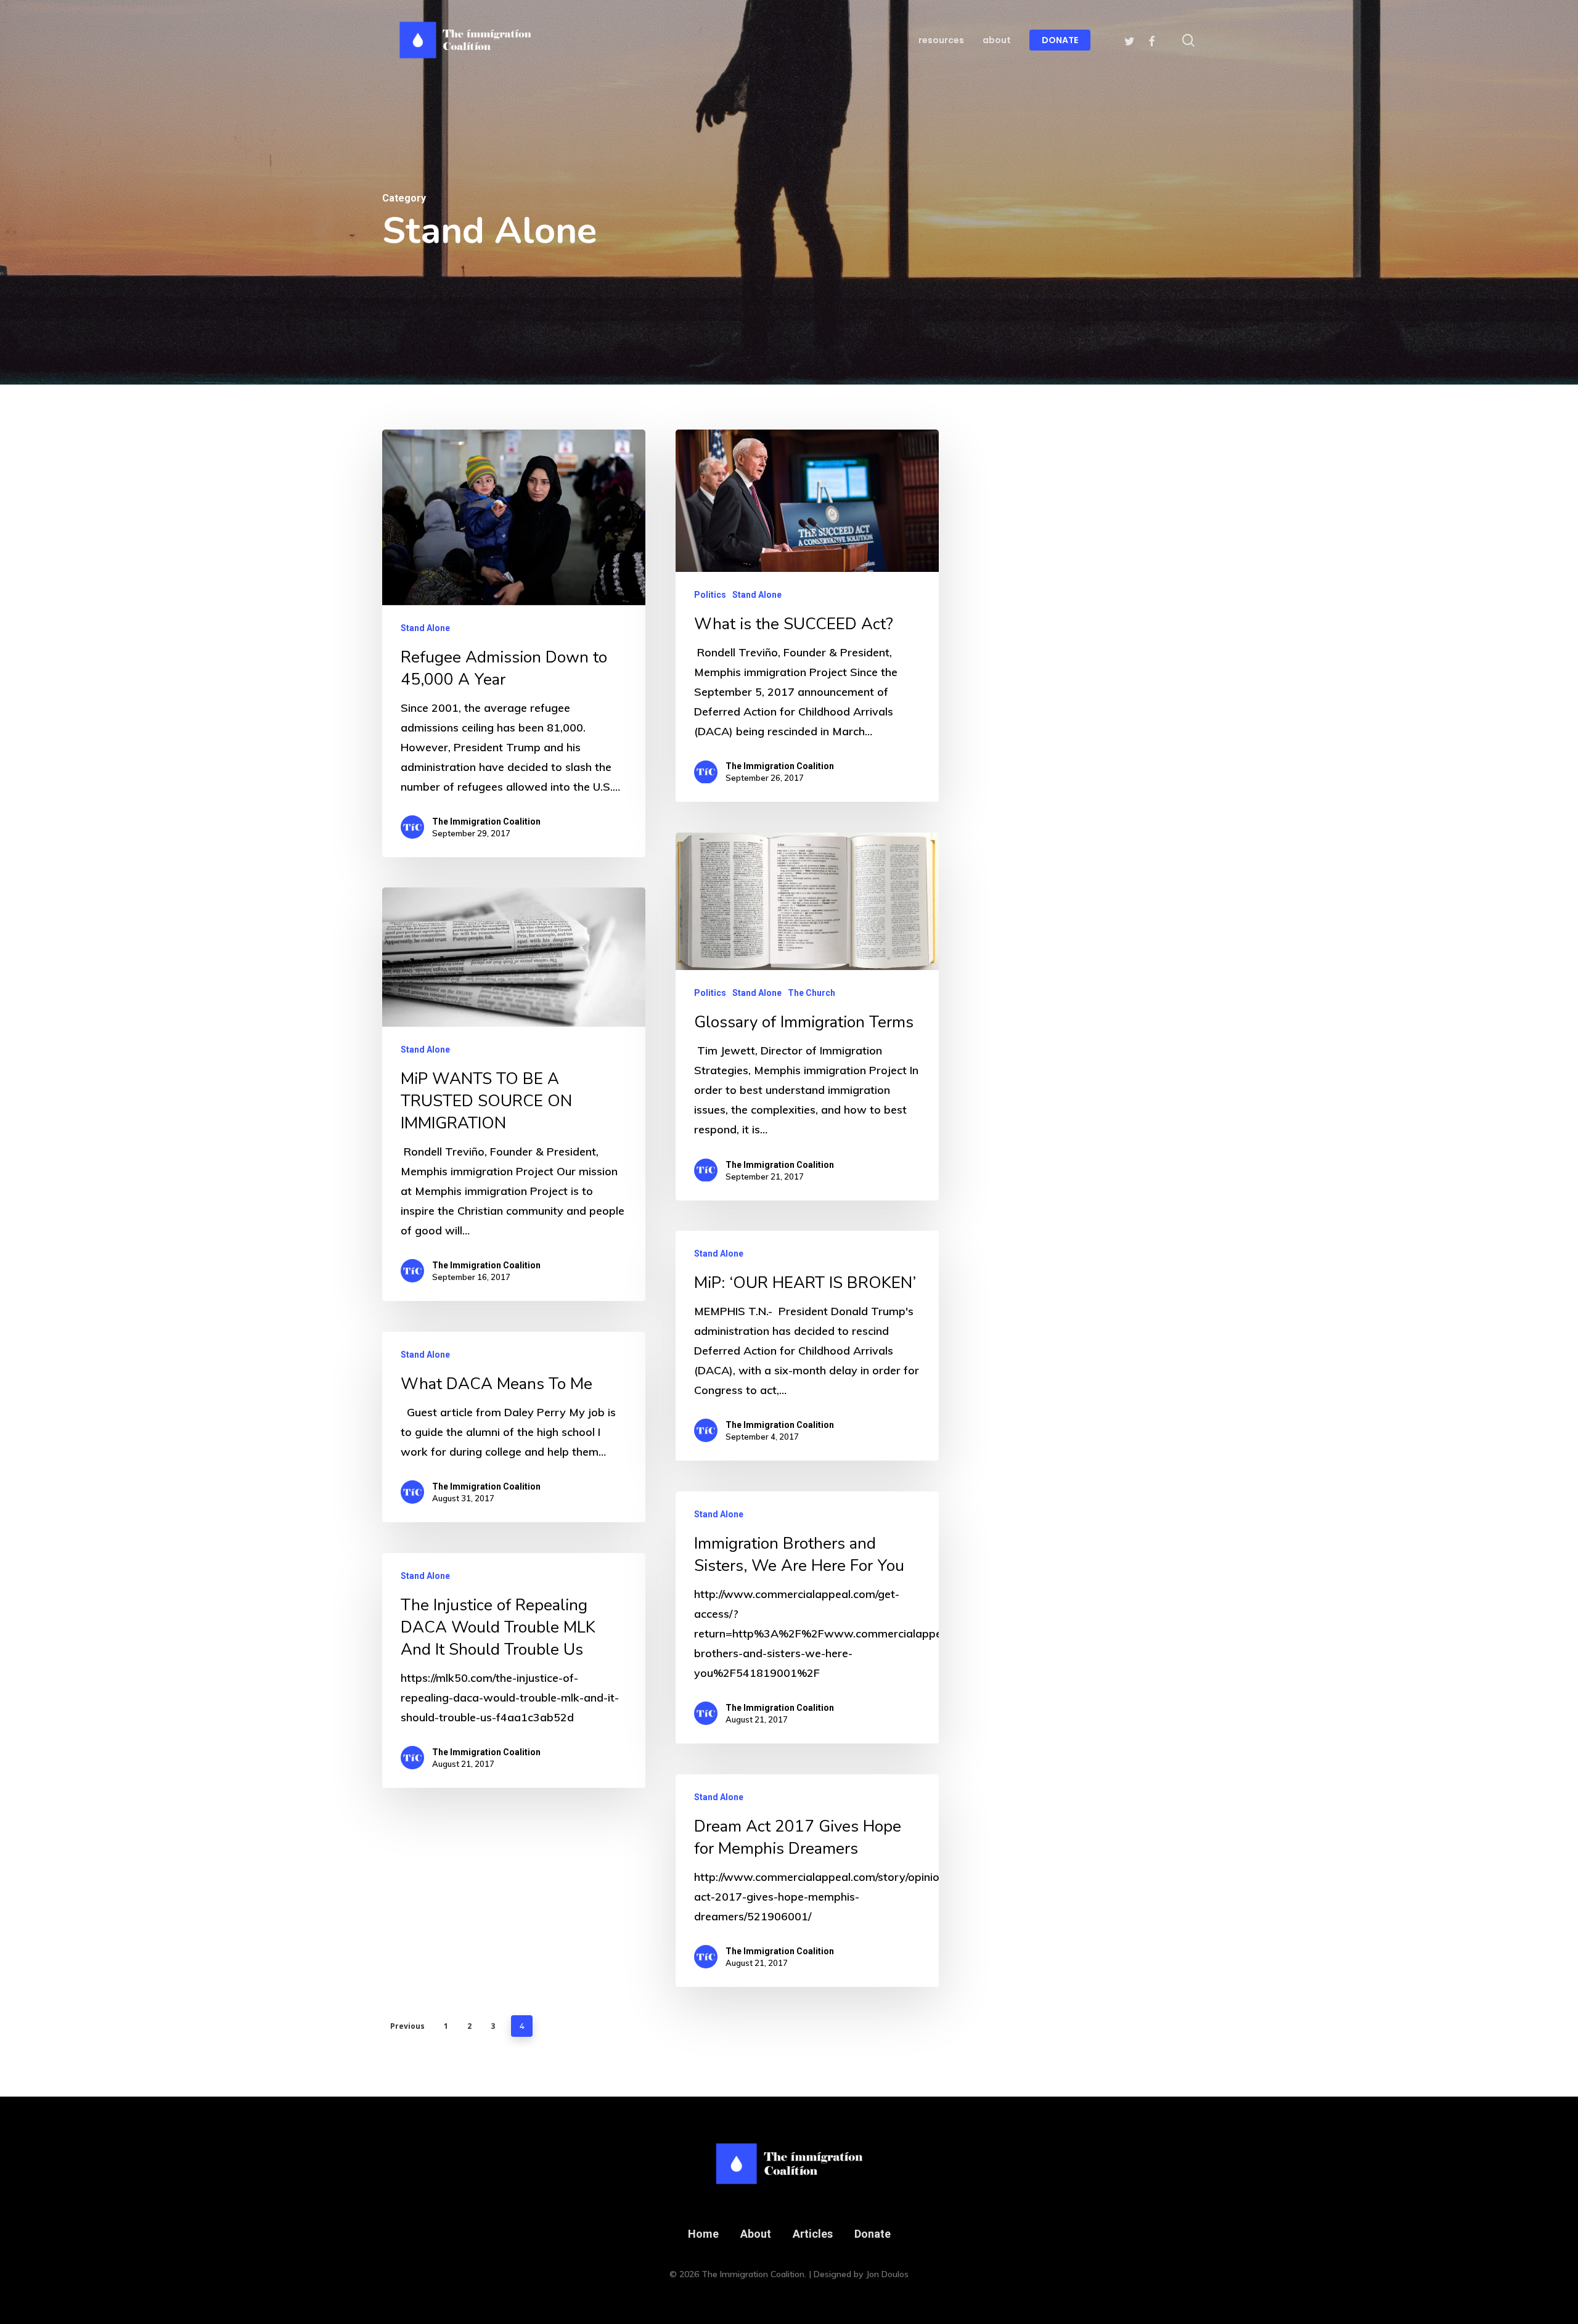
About (756, 2234)
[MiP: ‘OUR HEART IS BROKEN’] (807, 1346)
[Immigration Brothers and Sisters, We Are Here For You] (807, 1617)
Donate (873, 2234)
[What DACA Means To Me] (514, 1427)
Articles (813, 2234)
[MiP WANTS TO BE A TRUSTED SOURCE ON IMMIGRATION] (514, 1094)
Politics (710, 595)
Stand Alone (425, 628)
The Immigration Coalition (486, 822)
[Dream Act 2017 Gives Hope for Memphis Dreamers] (807, 1881)
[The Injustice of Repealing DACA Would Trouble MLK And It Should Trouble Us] (514, 1670)
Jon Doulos (887, 2274)
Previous (407, 2026)
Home (703, 2234)
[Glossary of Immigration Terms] (807, 1017)
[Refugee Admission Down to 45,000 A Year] (514, 643)
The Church (811, 993)
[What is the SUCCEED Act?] (807, 616)
